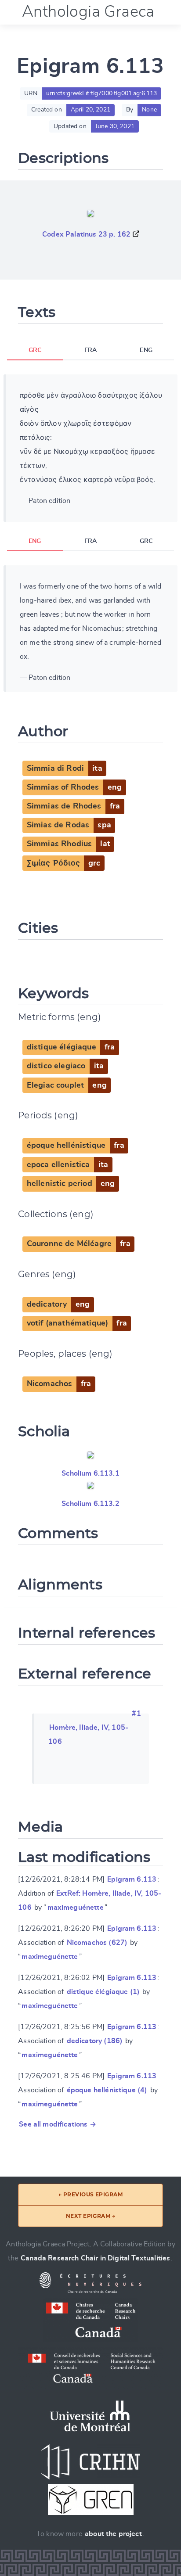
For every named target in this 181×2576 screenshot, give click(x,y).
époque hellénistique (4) (107, 2090)
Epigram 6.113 (132, 1879)
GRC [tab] (35, 350)
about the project (113, 2534)
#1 (136, 1714)
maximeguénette (76, 1908)
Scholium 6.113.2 (90, 1504)
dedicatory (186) (95, 2041)
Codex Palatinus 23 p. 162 (86, 234)
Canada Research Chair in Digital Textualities (95, 2258)
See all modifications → (58, 2124)
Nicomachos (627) (97, 1943)
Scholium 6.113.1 (90, 1473)
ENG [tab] (146, 350)
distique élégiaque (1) (103, 1992)
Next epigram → (91, 2216)
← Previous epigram (91, 2194)
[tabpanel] (90, 448)
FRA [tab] (90, 350)
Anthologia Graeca (88, 12)
